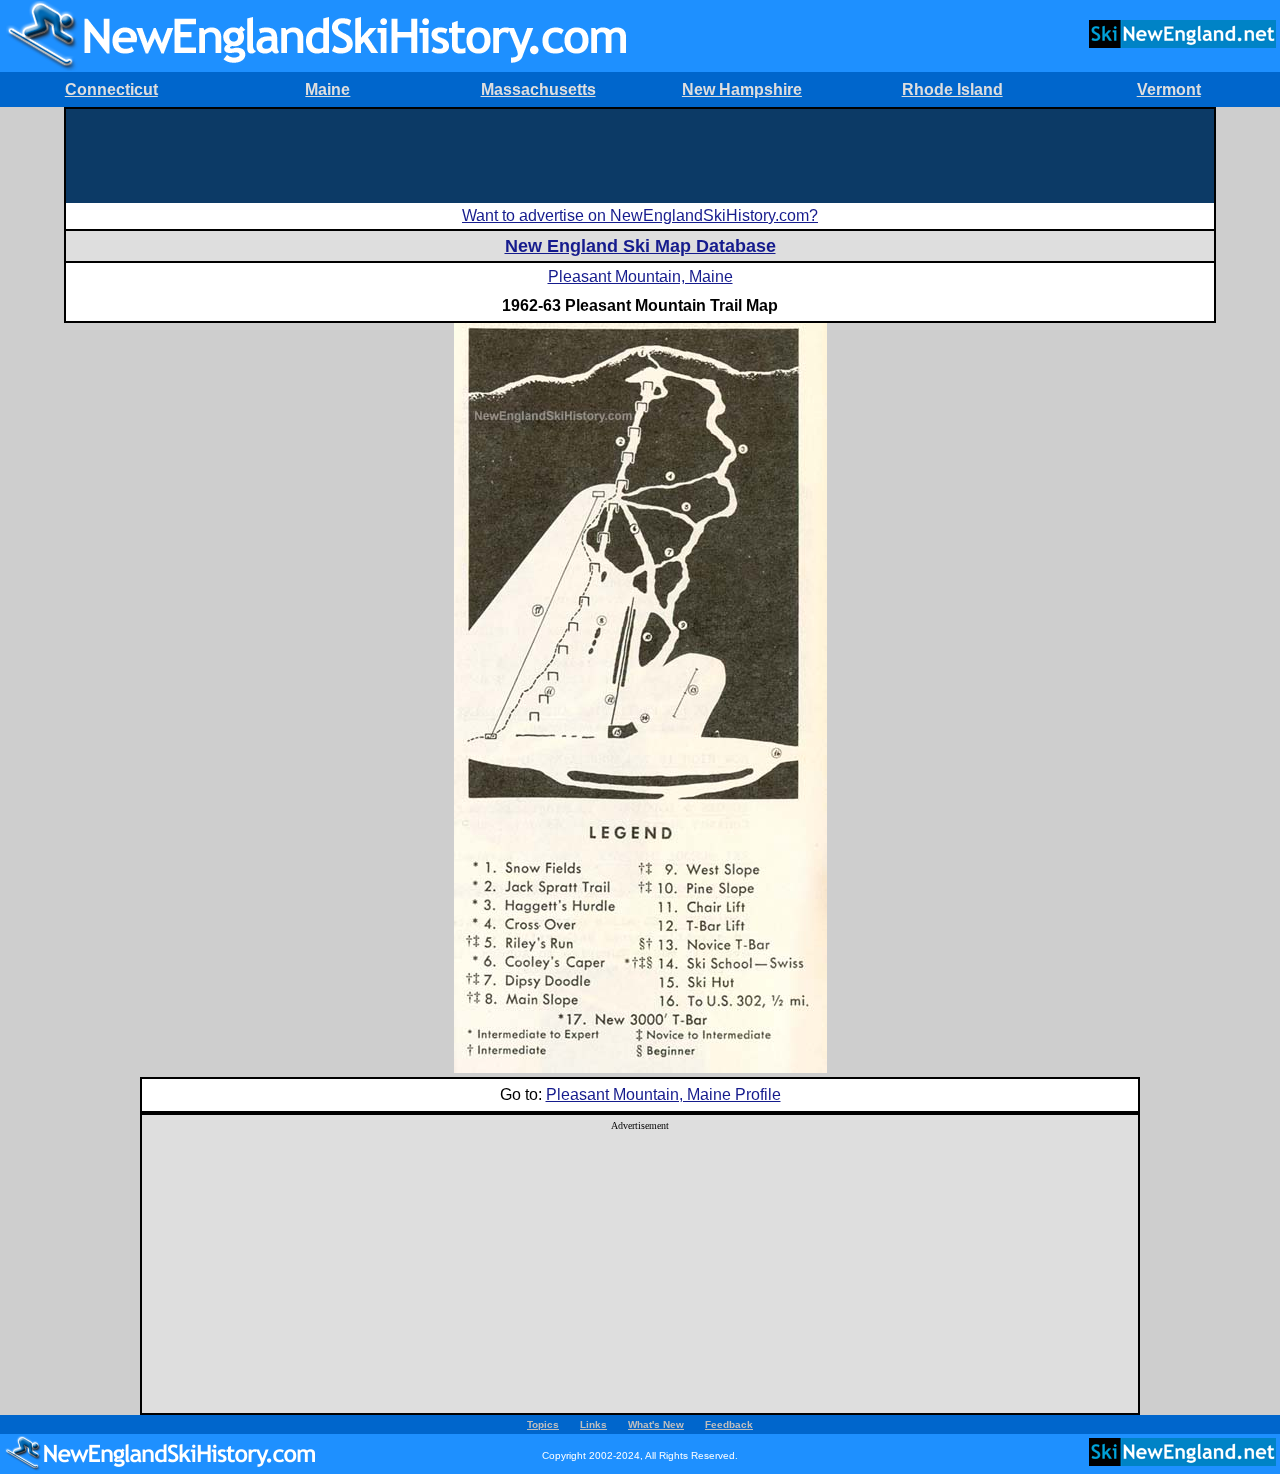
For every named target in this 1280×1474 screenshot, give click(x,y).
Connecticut (111, 89)
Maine (327, 89)
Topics (543, 1424)
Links (593, 1424)
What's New (656, 1424)
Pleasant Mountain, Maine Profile (663, 1094)
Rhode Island (952, 89)
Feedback (729, 1424)
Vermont (1169, 89)
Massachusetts (538, 89)
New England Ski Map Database (640, 246)
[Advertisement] (640, 154)
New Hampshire (742, 89)
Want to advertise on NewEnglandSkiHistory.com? (640, 215)
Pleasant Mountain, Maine (640, 276)
